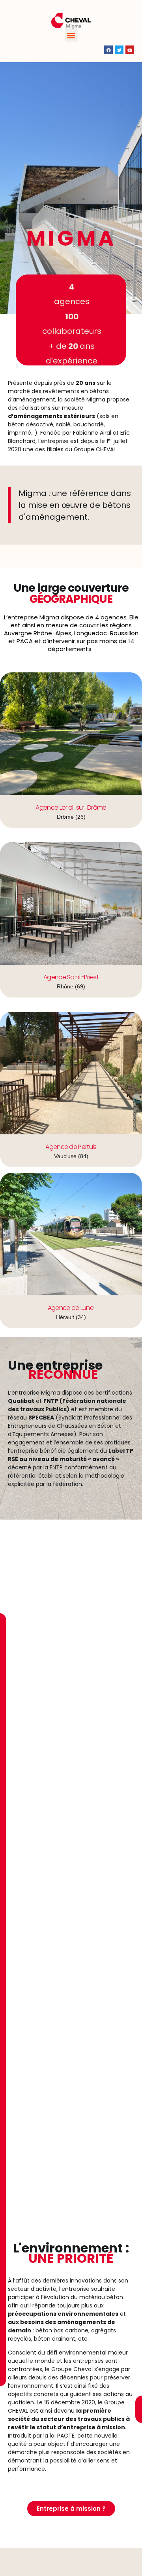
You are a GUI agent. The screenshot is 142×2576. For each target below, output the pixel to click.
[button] (71, 35)
